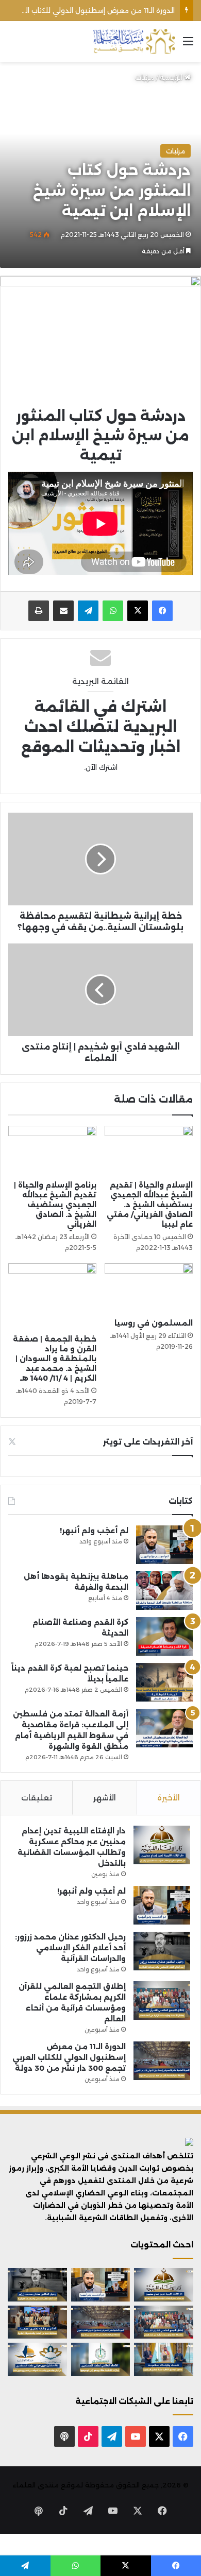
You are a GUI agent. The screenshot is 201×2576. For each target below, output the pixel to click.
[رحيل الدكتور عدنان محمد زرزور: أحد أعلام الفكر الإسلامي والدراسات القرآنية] (162, 1951)
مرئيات (145, 77)
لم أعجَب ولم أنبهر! (94, 1531)
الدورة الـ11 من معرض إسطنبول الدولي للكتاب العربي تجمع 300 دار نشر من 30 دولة (69, 2057)
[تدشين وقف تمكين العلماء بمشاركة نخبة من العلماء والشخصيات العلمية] (37, 2322)
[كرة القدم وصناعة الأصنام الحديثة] (164, 1636)
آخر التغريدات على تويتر (148, 1442)
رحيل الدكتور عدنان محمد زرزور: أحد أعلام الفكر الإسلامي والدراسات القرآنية (70, 1948)
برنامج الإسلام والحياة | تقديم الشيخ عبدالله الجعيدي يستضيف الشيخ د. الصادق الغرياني (55, 1205)
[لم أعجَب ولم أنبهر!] (164, 1545)
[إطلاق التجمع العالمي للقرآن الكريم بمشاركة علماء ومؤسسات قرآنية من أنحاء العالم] (162, 2000)
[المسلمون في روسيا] (149, 1288)
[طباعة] (39, 611)
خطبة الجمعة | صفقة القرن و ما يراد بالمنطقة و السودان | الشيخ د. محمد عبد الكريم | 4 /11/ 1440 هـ (55, 1359)
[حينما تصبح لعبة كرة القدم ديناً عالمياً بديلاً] (164, 1682)
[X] (138, 611)
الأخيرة (169, 1798)
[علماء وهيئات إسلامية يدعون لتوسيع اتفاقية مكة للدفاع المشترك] (164, 2359)
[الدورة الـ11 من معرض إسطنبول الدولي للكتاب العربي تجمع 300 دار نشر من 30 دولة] (162, 2061)
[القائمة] (188, 45)
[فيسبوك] (162, 611)
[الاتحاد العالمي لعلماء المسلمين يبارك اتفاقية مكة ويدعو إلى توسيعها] (101, 2359)
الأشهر (105, 1798)
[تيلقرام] (88, 611)
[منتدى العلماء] (134, 41)
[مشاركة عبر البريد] (63, 611)
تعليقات (37, 1798)
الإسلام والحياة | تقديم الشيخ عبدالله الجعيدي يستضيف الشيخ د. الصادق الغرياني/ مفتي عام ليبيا (150, 1205)
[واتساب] (113, 611)
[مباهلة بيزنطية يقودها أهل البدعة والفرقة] (164, 1591)
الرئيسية (172, 77)
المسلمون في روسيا (154, 1323)
